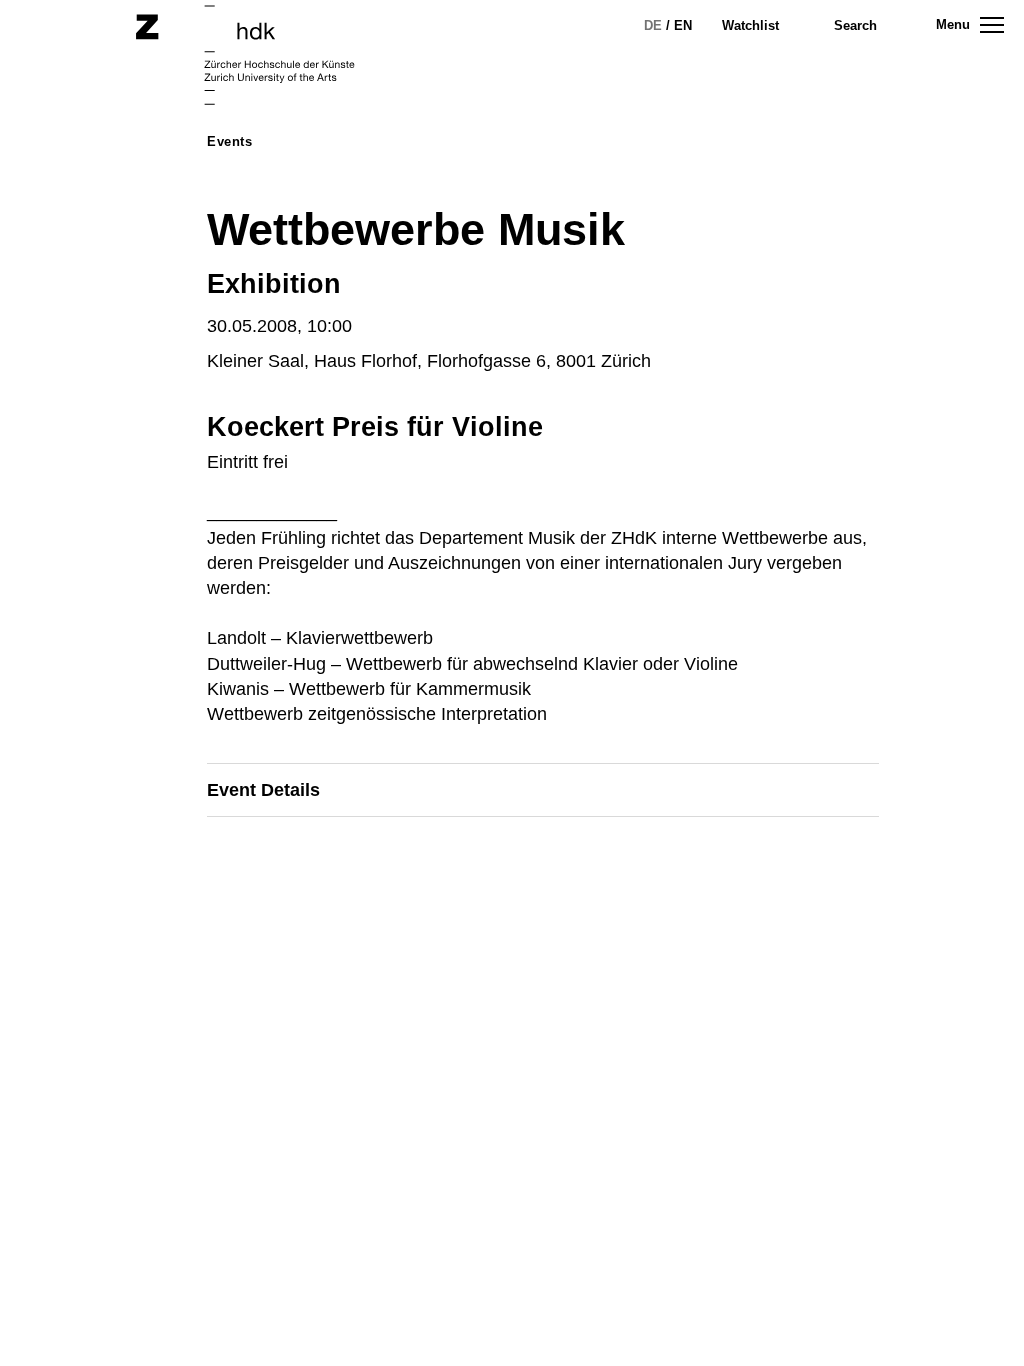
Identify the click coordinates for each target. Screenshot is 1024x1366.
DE (653, 25)
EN (683, 25)
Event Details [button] (263, 790)
